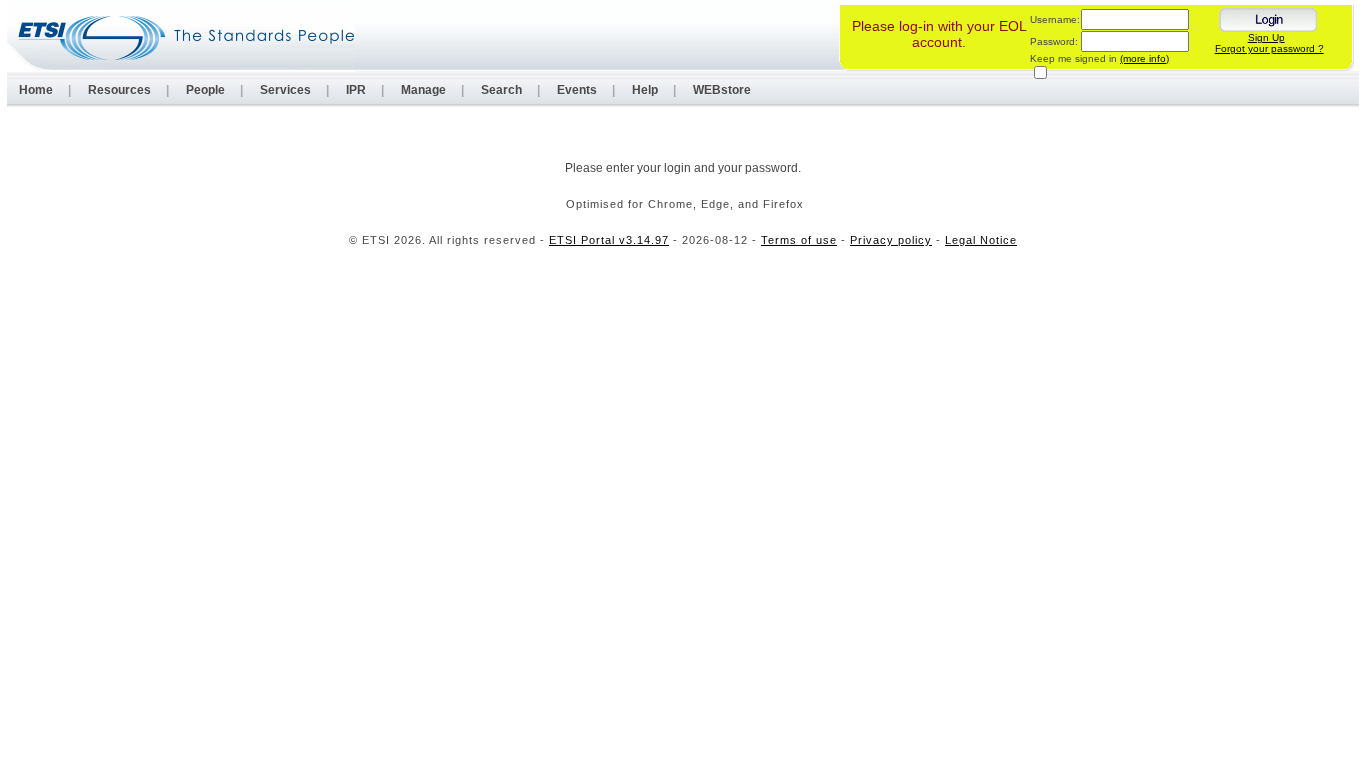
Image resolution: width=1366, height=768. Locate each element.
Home (36, 90)
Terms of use (799, 240)
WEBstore (722, 90)
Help (645, 90)
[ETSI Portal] (181, 38)
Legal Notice (981, 240)
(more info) (1144, 58)
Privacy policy (891, 240)
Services (285, 90)
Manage (423, 90)
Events (577, 90)
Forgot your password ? (1269, 48)
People (205, 90)
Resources (119, 90)
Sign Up (1266, 37)
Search (501, 90)
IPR (356, 90)
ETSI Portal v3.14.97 (609, 240)
